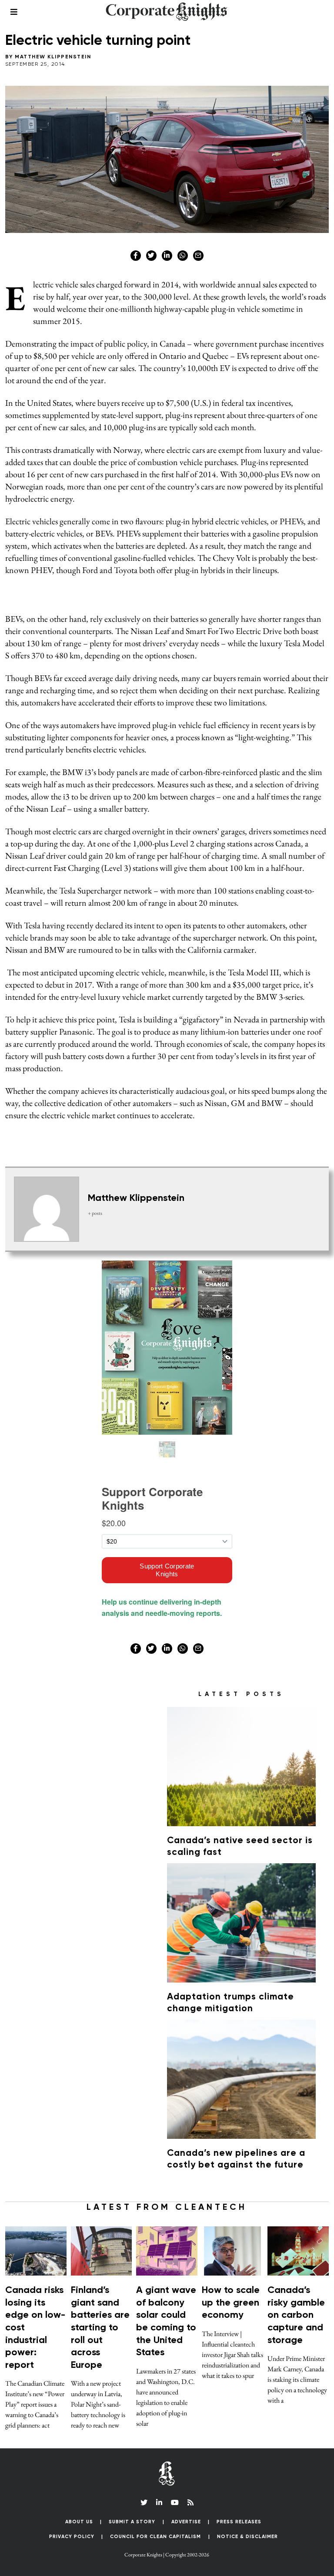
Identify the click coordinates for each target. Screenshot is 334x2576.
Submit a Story (132, 2522)
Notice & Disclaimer (247, 2537)
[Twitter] (151, 256)
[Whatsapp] (183, 256)
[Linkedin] (167, 256)
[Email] (198, 256)
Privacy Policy (72, 2537)
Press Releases (239, 2522)
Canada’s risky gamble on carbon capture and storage (296, 2315)
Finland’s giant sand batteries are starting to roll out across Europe (100, 2328)
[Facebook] (136, 256)
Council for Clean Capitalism (155, 2537)
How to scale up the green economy (231, 2303)
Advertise (186, 2522)
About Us (79, 2522)
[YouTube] (175, 2502)
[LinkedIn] (159, 2502)
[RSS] (190, 2502)
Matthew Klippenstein (53, 57)
